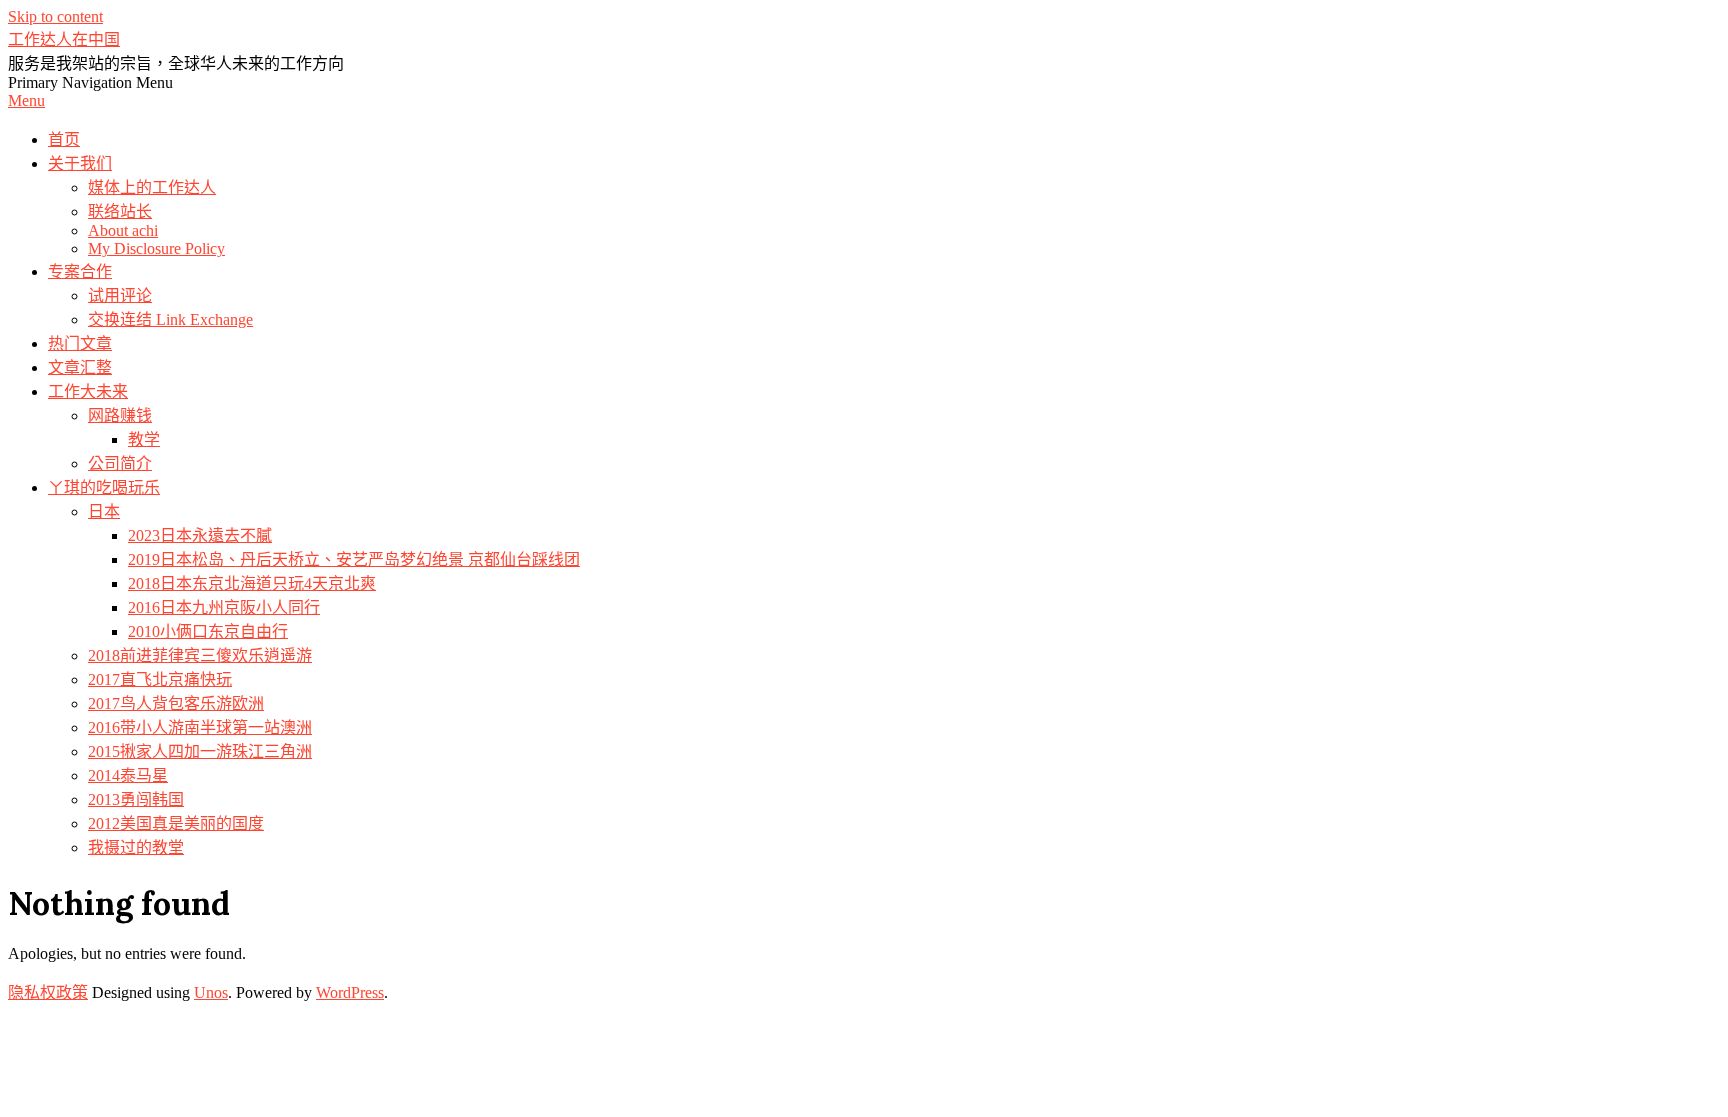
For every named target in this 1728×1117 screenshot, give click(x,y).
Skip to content (55, 16)
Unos (211, 992)
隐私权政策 (48, 992)
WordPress (350, 992)
